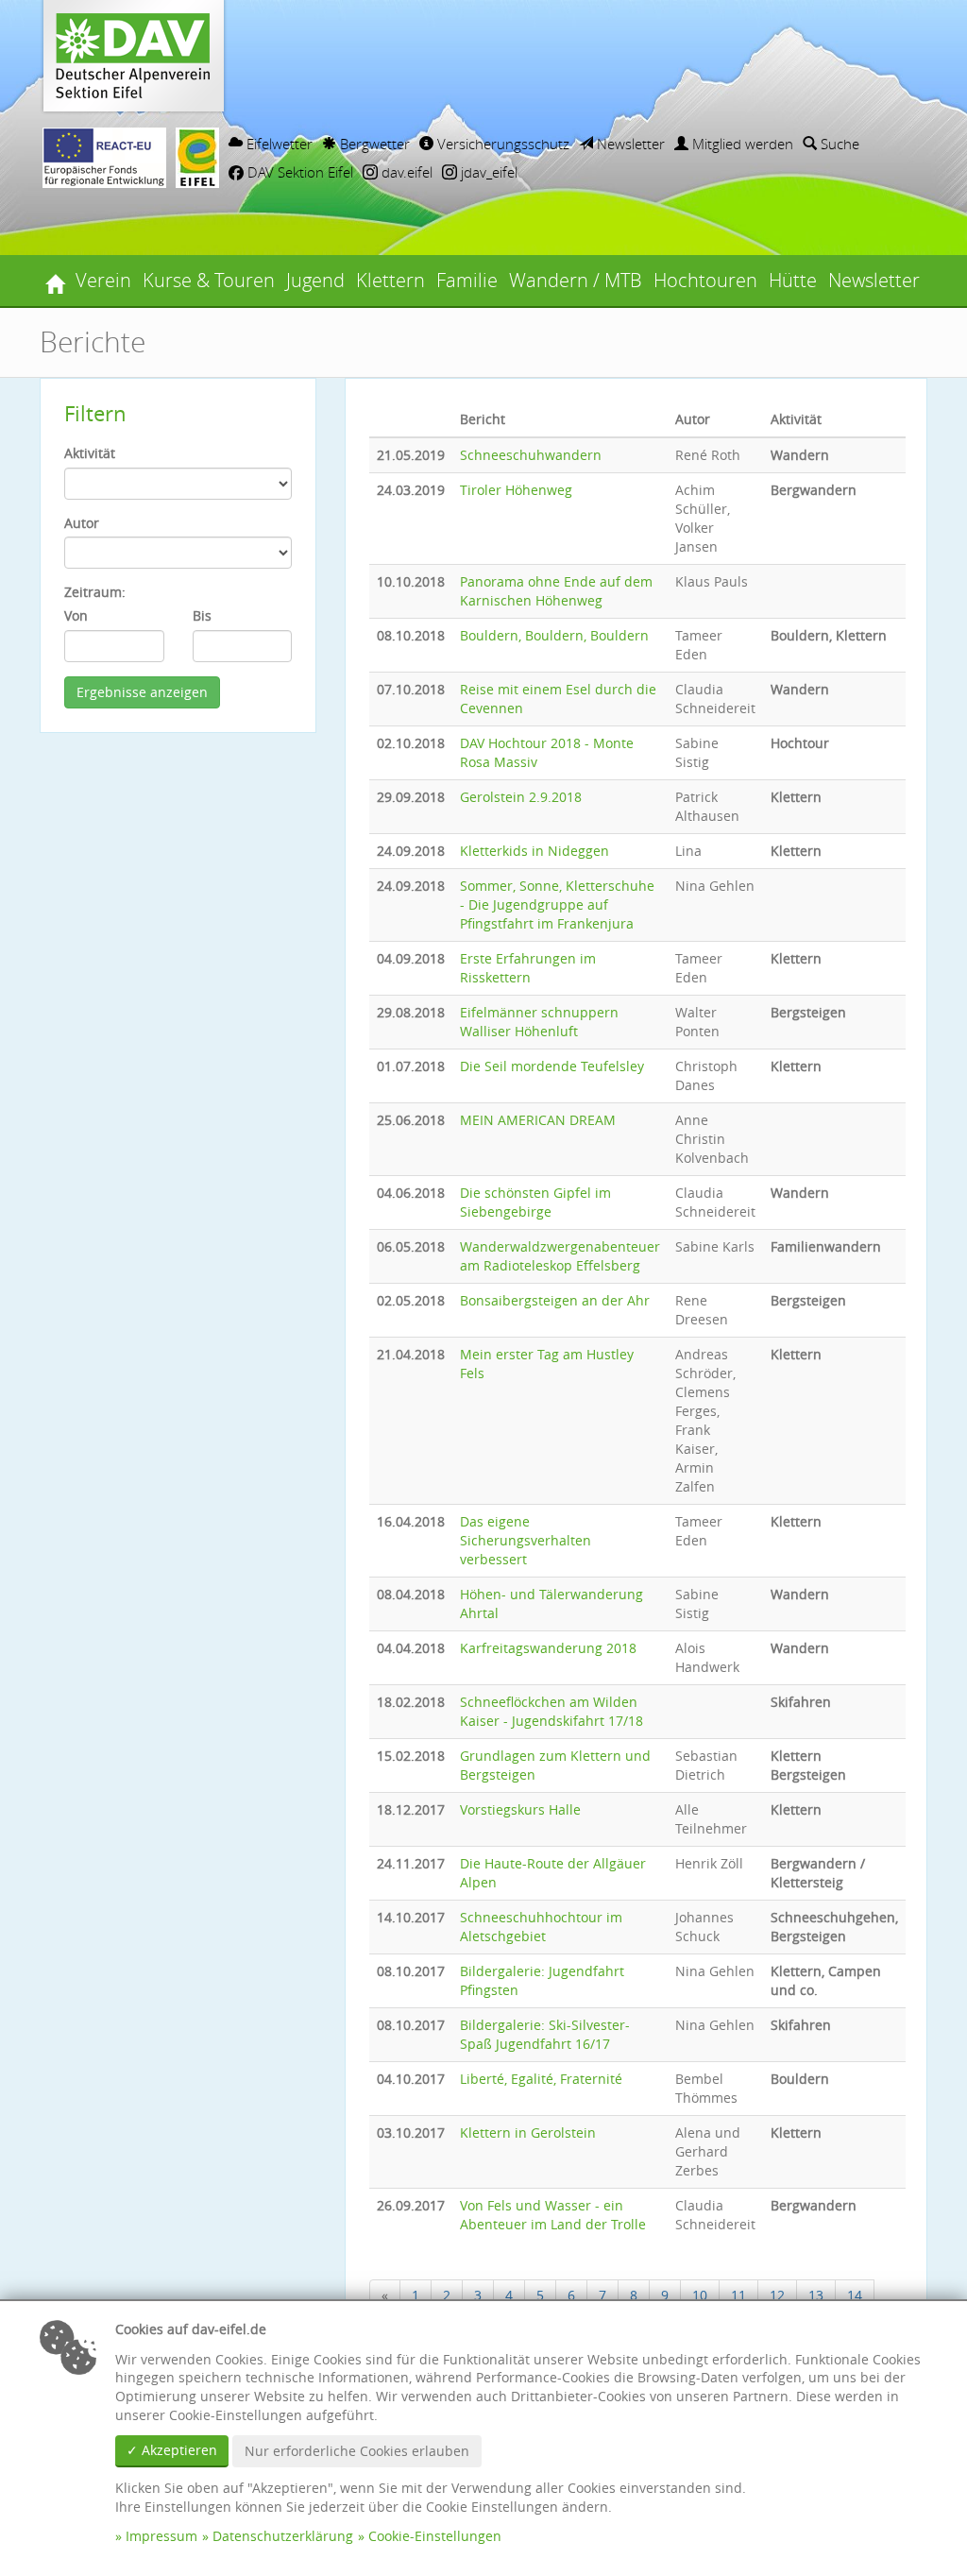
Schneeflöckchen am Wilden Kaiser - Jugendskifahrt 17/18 (551, 1711)
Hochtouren (705, 280)
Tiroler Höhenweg (516, 490)
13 (816, 2295)
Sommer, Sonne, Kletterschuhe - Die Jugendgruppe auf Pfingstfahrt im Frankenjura (557, 904)
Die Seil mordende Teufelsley (552, 1066)
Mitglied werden (741, 144)
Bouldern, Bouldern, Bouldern (554, 635)
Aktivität (90, 453)
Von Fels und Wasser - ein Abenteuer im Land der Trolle (553, 2215)
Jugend (315, 280)
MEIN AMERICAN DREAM (538, 1120)
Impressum (161, 2536)
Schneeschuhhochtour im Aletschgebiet (541, 1927)
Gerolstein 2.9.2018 (521, 797)
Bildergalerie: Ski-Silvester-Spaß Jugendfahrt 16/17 (545, 2034)
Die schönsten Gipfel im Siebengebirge (535, 1202)
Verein (103, 280)
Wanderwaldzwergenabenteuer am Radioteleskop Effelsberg (560, 1256)
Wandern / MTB (576, 280)
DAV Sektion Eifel (298, 172)
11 (738, 2295)
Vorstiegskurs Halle (520, 1809)
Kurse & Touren (209, 280)
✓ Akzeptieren (172, 2450)
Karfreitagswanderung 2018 (548, 1648)
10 (700, 2295)
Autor (82, 523)
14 (855, 2295)
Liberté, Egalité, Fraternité (541, 2079)
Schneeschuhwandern (531, 455)
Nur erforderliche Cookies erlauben (357, 2451)
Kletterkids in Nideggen (534, 851)
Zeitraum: (95, 592)
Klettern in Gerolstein (528, 2132)
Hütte (793, 280)
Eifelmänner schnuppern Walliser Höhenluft (539, 1022)
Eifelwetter (278, 144)
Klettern (390, 280)
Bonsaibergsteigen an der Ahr (555, 1300)
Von (76, 615)
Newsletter (629, 144)
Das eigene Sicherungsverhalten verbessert (526, 1540)
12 (777, 2295)
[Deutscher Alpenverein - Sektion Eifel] (55, 281)
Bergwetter (373, 144)
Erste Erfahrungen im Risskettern (528, 968)
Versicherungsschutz (501, 144)
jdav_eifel (487, 172)
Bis (202, 615)
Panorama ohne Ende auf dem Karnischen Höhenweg (556, 591)
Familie (467, 280)
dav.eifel (405, 172)
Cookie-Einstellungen (435, 2536)
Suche (838, 144)
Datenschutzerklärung (283, 2536)
